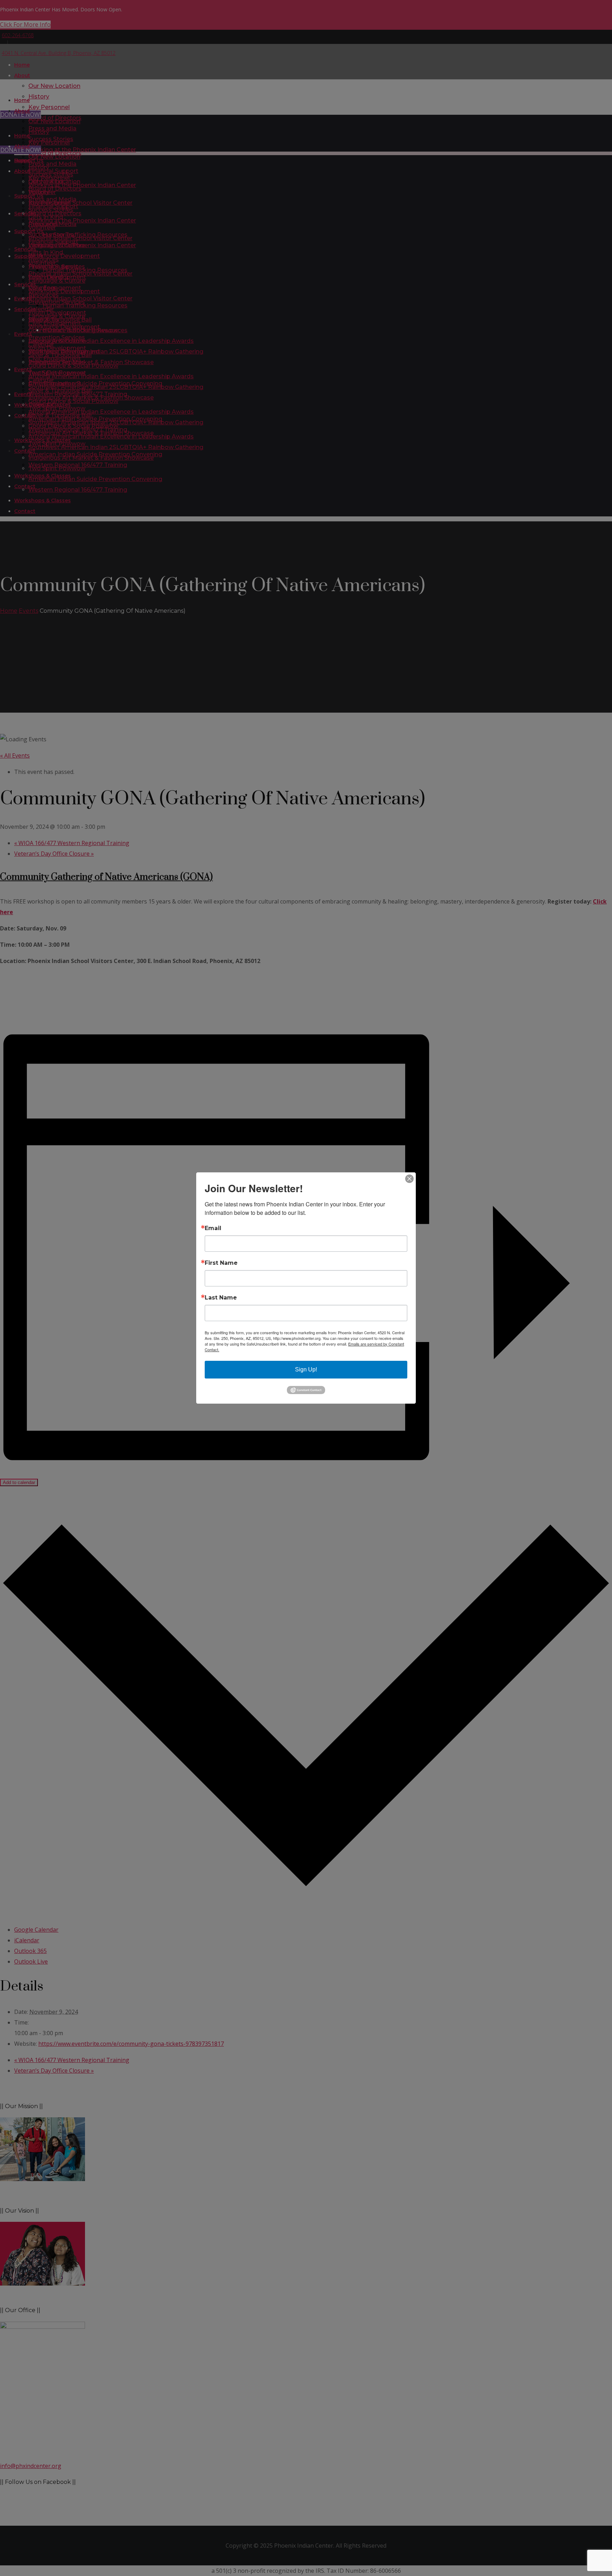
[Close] (409, 1179)
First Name (221, 1263)
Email (213, 1228)
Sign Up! (306, 1369)
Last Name (221, 1298)
